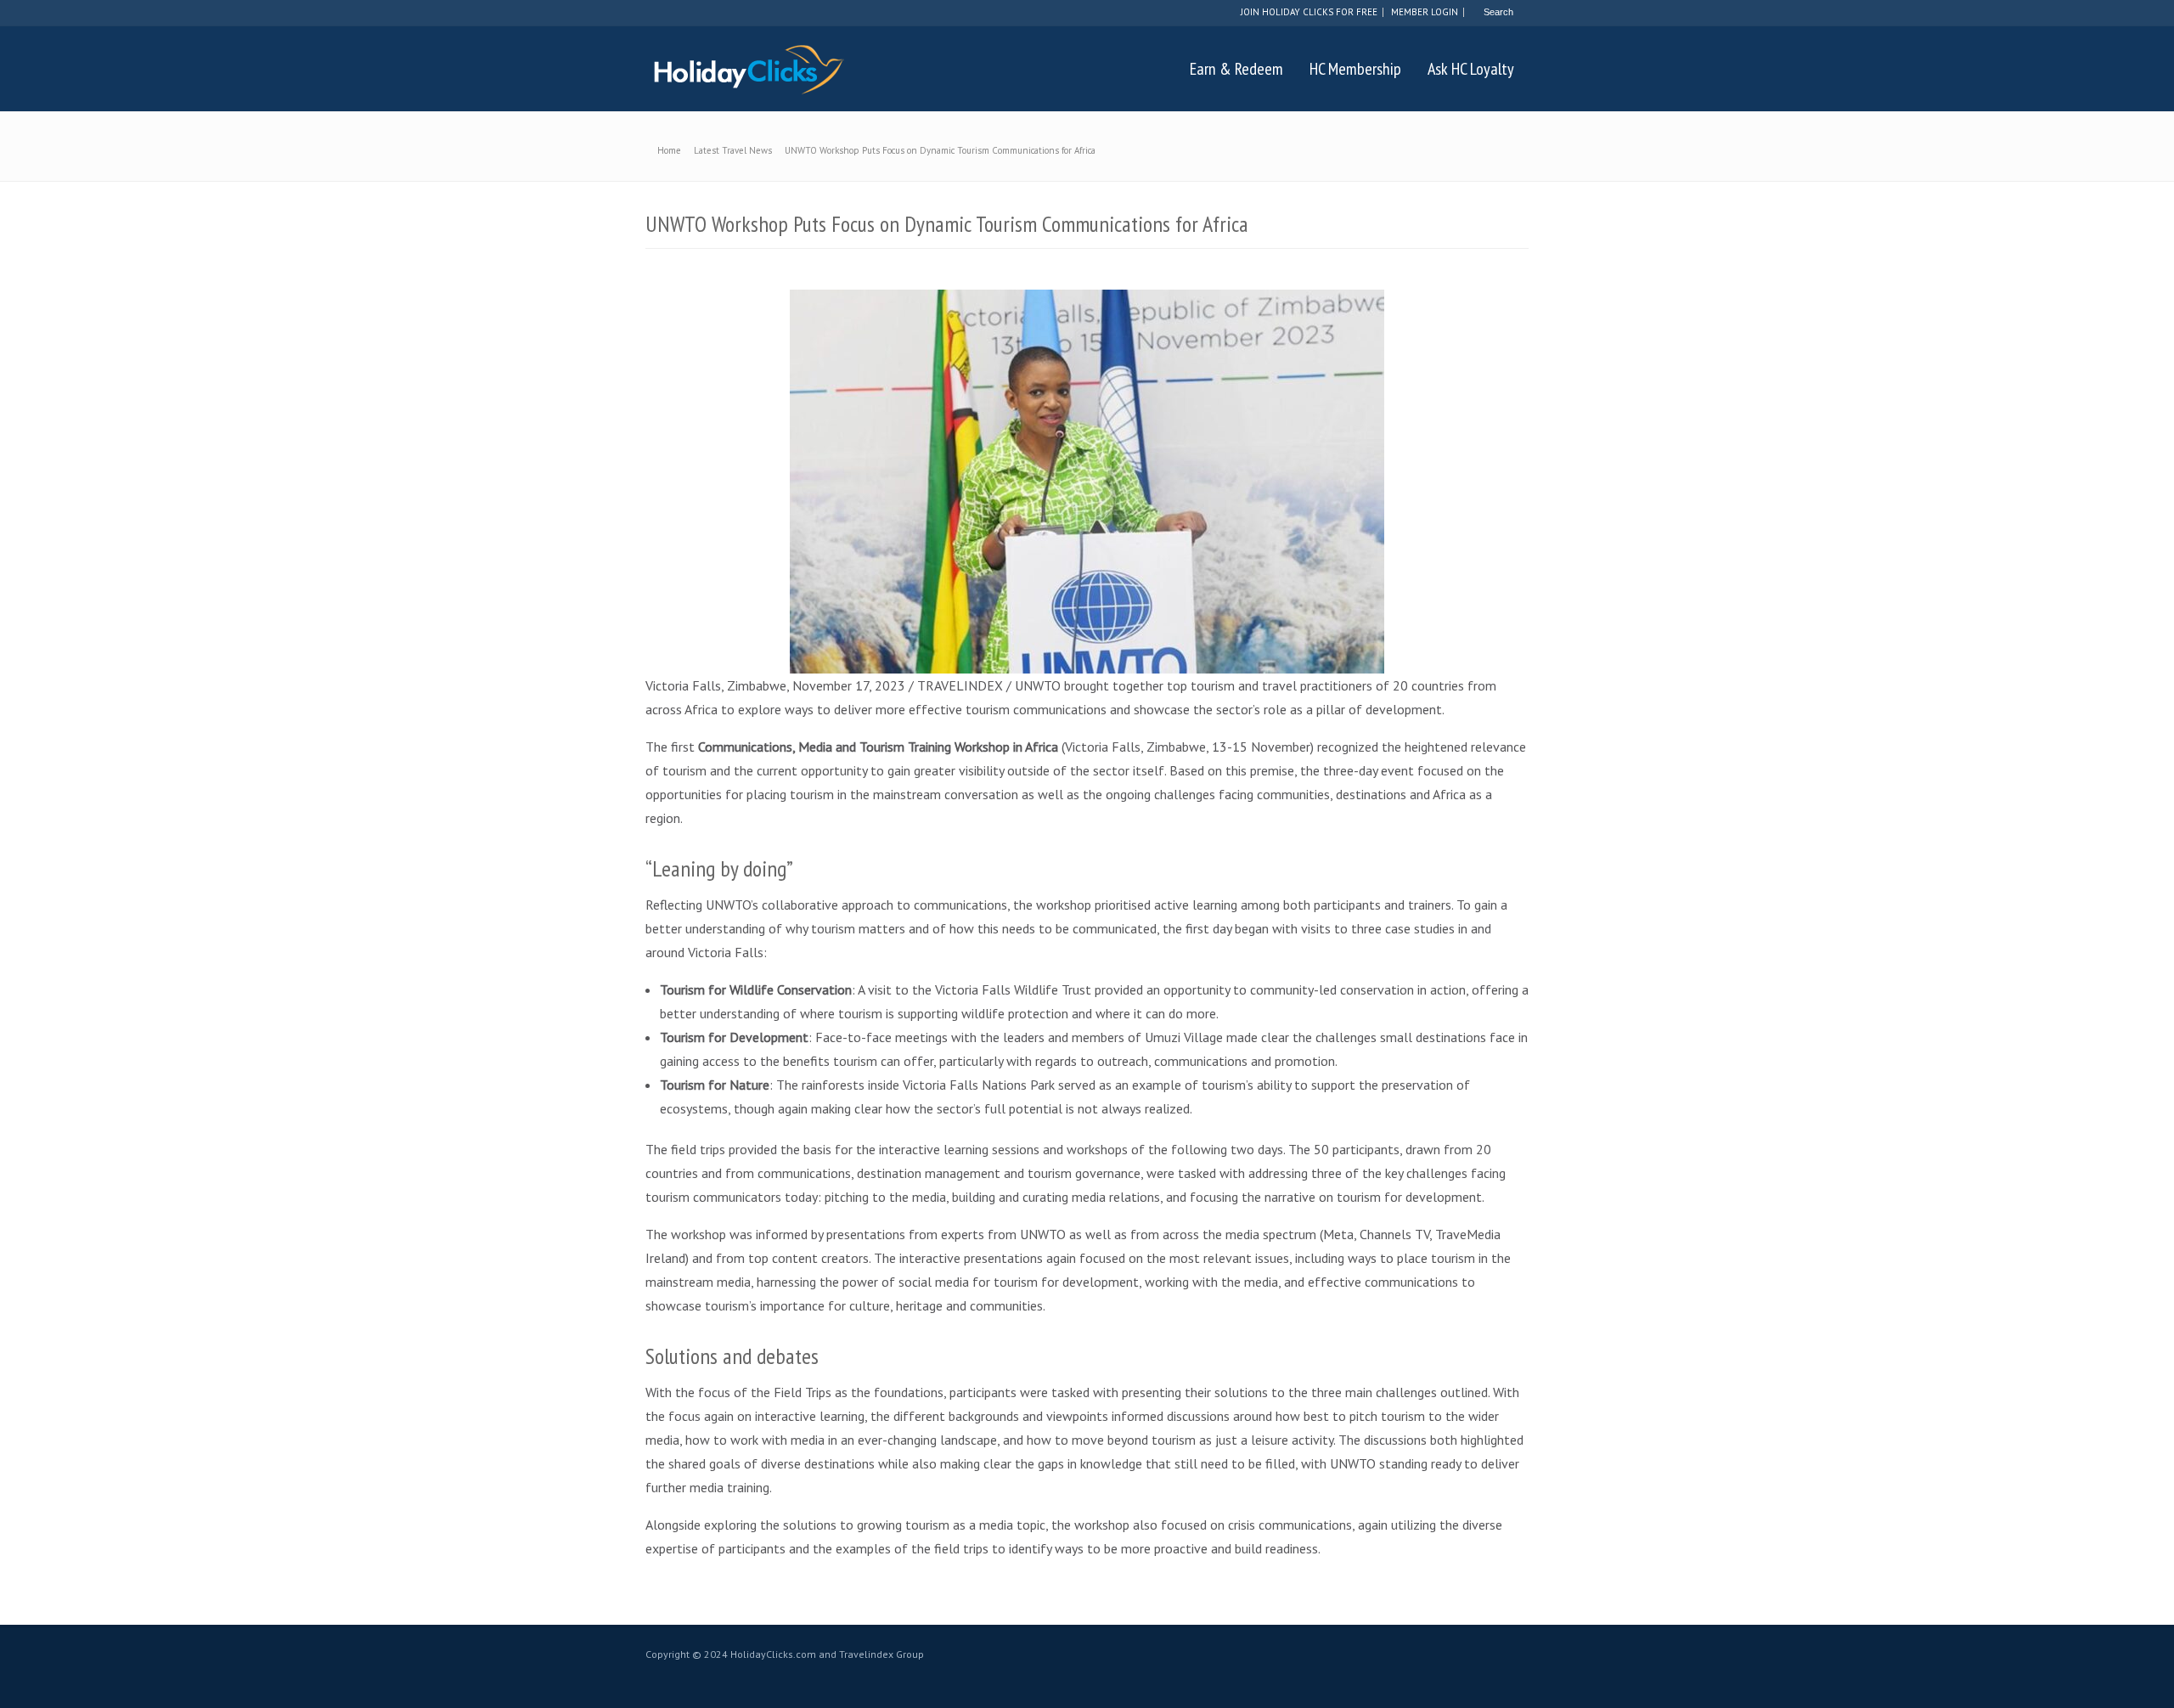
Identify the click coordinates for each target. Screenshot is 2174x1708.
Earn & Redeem (1236, 69)
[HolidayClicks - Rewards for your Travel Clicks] (748, 69)
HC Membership (1355, 69)
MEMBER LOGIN (1425, 12)
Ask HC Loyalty (1471, 69)
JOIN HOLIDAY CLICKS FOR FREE (1309, 12)
